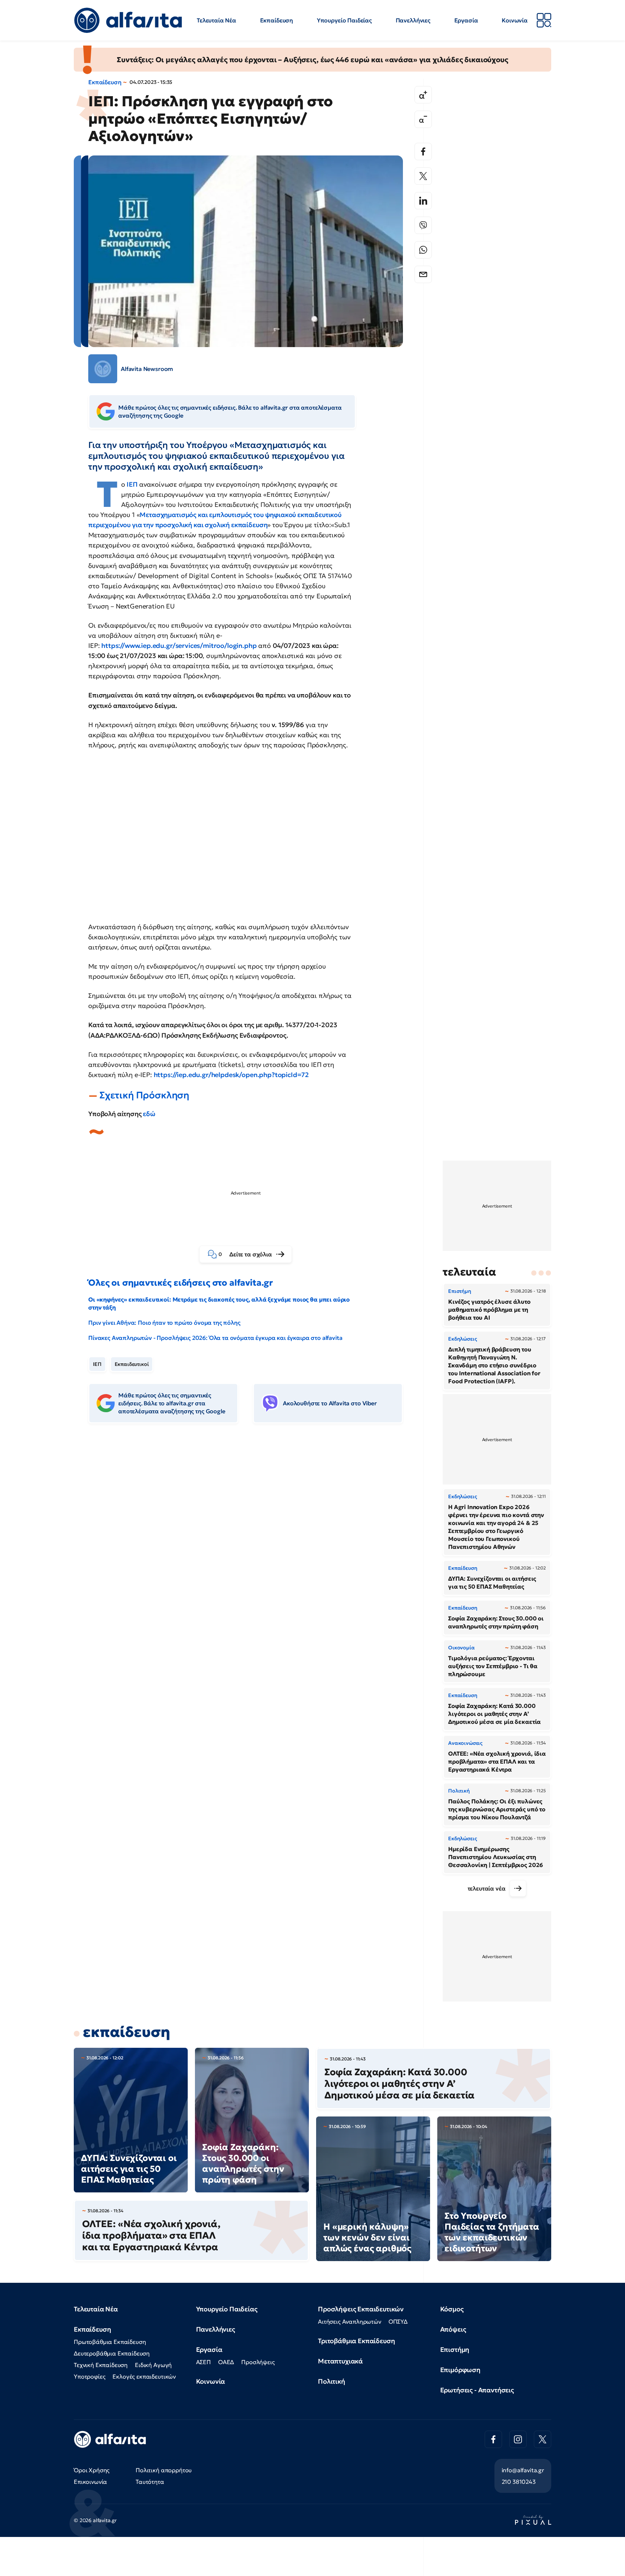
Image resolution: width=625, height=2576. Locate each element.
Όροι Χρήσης (92, 2470)
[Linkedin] (423, 201)
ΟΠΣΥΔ (398, 2321)
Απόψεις (453, 2329)
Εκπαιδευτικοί (132, 1364)
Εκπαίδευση (277, 20)
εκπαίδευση (126, 2032)
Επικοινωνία (90, 2482)
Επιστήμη (455, 2349)
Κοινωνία (515, 20)
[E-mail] (423, 274)
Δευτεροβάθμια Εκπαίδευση (112, 2353)
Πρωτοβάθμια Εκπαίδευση (110, 2342)
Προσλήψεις (258, 2362)
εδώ (149, 1114)
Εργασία (466, 20)
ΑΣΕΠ (203, 2362)
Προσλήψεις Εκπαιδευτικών (361, 2309)
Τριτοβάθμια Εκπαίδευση (356, 2341)
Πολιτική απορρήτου (164, 2470)
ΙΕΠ (133, 484)
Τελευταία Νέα (216, 20)
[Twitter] (423, 176)
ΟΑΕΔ (226, 2362)
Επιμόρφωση (460, 2370)
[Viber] (423, 225)
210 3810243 (519, 2482)
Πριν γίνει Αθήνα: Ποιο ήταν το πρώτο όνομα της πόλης (164, 1323)
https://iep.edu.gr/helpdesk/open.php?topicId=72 (231, 1075)
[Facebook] (423, 151)
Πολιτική (331, 2381)
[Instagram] (518, 2439)
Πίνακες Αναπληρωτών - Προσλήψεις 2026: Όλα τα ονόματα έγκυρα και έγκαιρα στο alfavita (215, 1338)
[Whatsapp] (423, 250)
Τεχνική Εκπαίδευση (101, 2365)
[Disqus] (251, 1540)
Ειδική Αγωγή (153, 2365)
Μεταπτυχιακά (340, 2361)
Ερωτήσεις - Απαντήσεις (477, 2390)
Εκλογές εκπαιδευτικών (144, 2376)
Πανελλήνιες (413, 20)
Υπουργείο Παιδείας (344, 20)
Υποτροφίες (90, 2376)
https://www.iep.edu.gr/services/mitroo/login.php (179, 646)
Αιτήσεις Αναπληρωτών (350, 2321)
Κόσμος (452, 2309)
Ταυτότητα (150, 2482)
